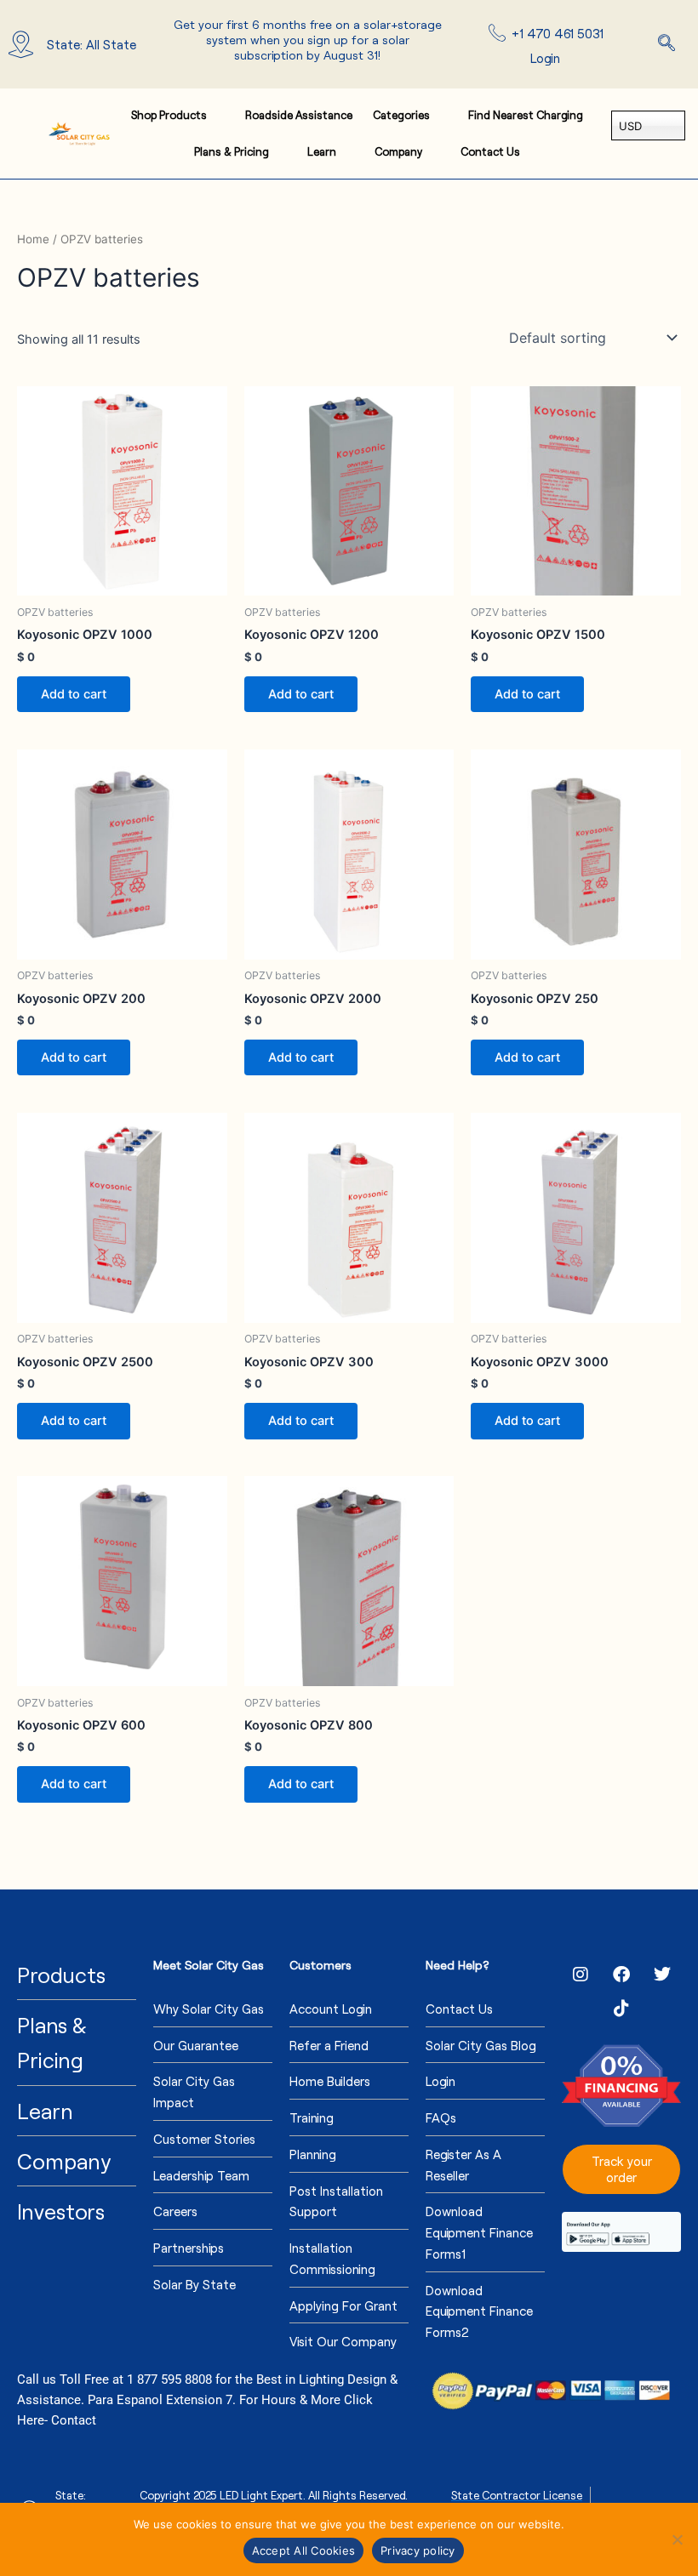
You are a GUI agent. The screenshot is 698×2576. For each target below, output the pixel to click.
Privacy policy (418, 2550)
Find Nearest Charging (526, 115)
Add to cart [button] (74, 694)
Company (398, 151)
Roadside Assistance (299, 115)
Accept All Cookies (304, 2550)
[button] (667, 44)
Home (33, 239)
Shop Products (169, 115)
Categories (401, 115)
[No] (677, 2539)
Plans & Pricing (232, 151)
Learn (322, 151)
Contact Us (490, 151)
